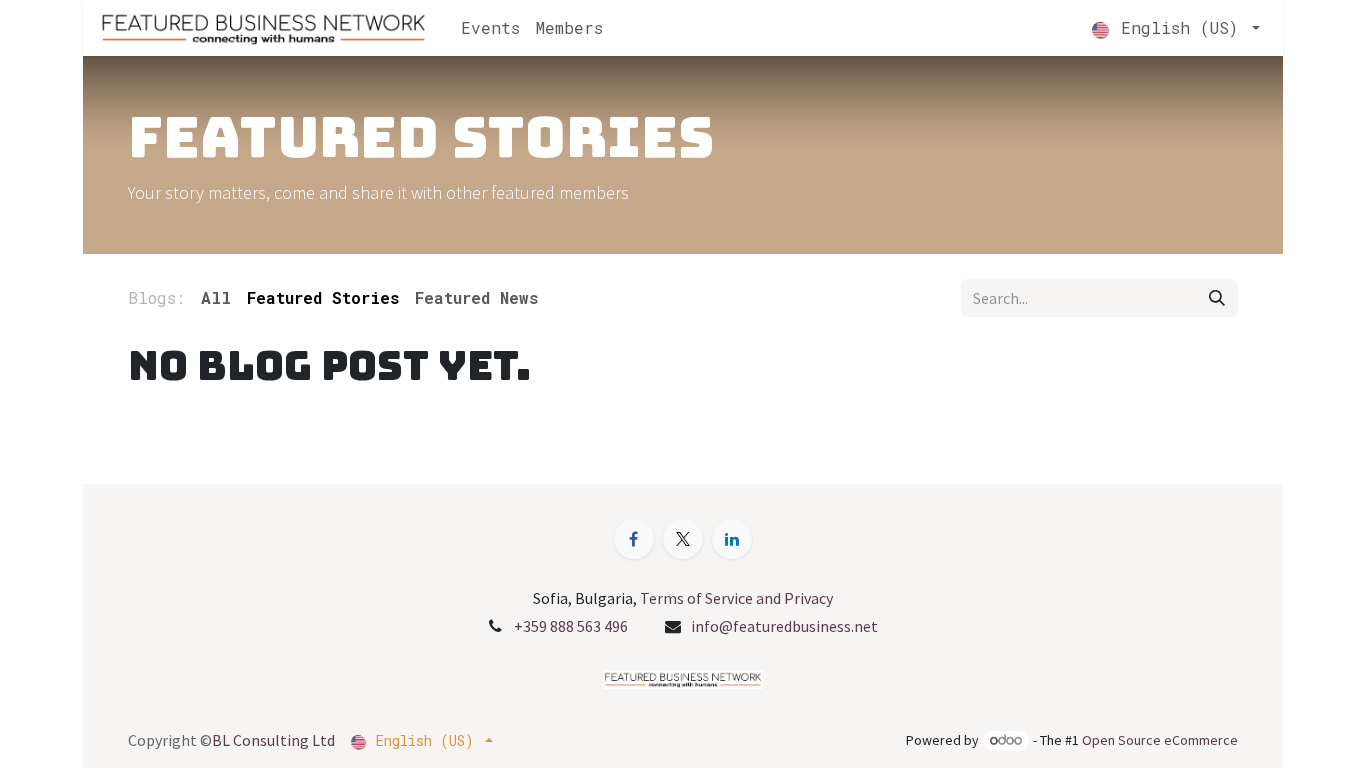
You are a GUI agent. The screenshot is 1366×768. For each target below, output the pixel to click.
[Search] (1217, 298)
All (216, 297)
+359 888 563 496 (571, 626)
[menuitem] (490, 28)
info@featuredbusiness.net (784, 626)
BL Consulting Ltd (273, 740)
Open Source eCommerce (1160, 740)
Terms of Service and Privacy (736, 598)
